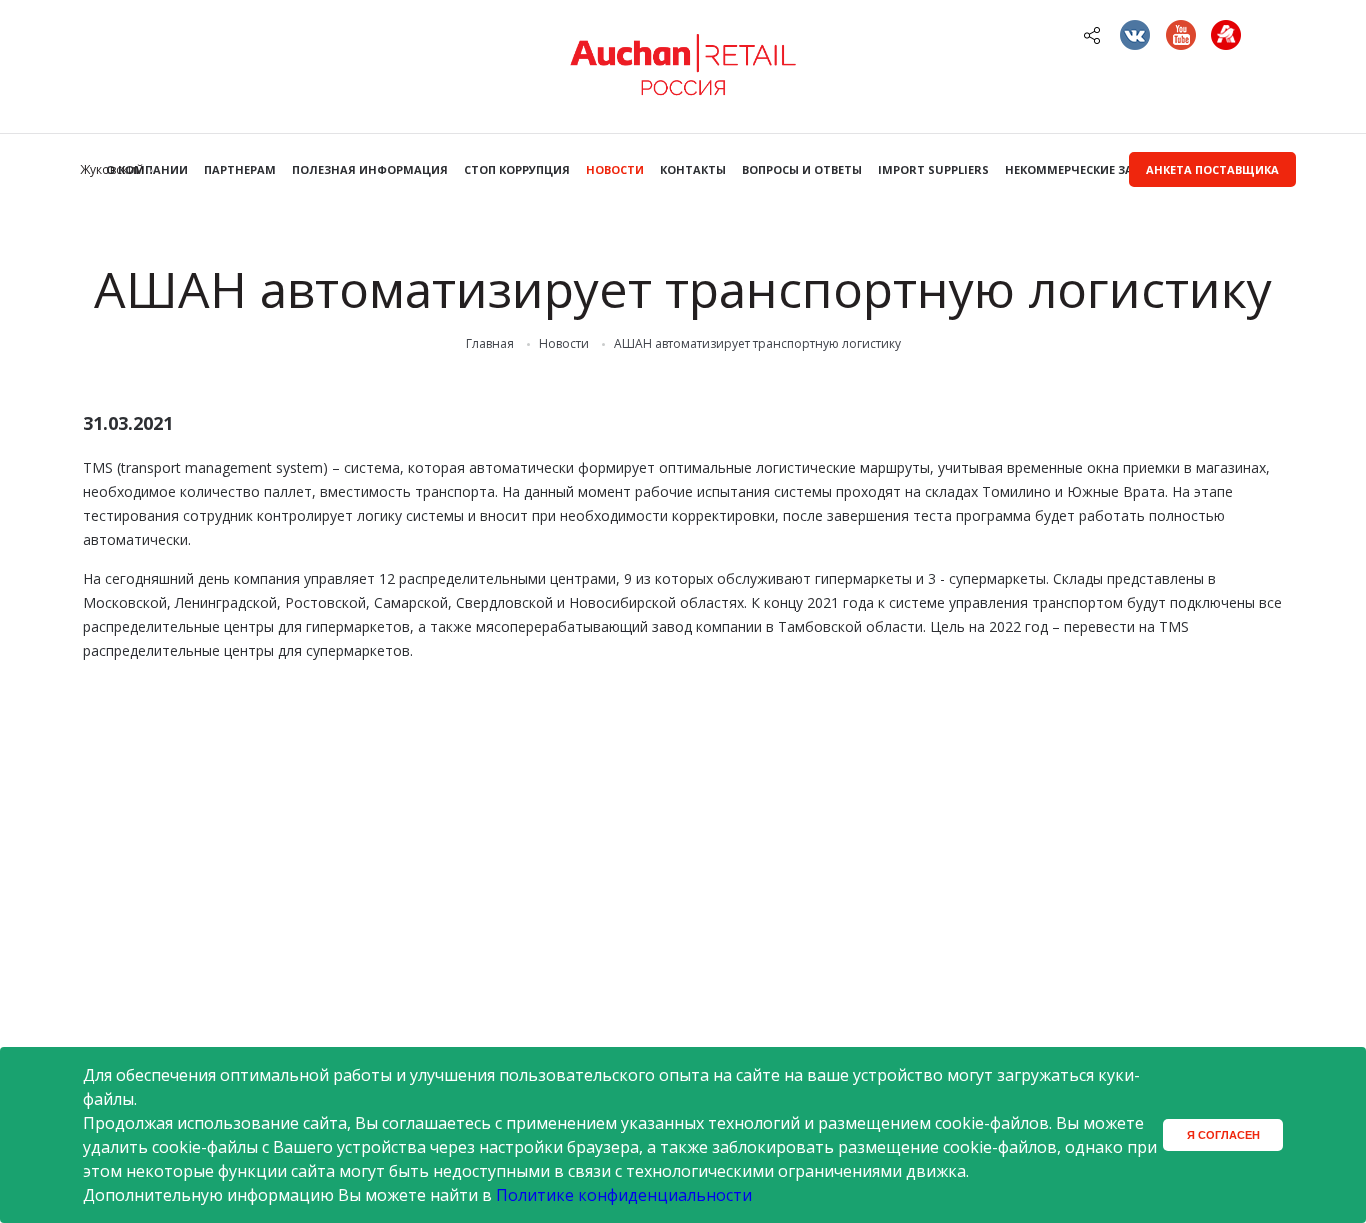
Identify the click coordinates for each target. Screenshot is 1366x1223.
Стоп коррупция (517, 169)
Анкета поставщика (1212, 169)
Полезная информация (370, 169)
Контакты (693, 169)
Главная (490, 344)
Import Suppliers (933, 169)
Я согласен (1223, 1135)
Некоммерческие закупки (1088, 169)
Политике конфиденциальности (624, 1195)
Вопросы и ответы (802, 169)
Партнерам (240, 169)
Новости (615, 169)
